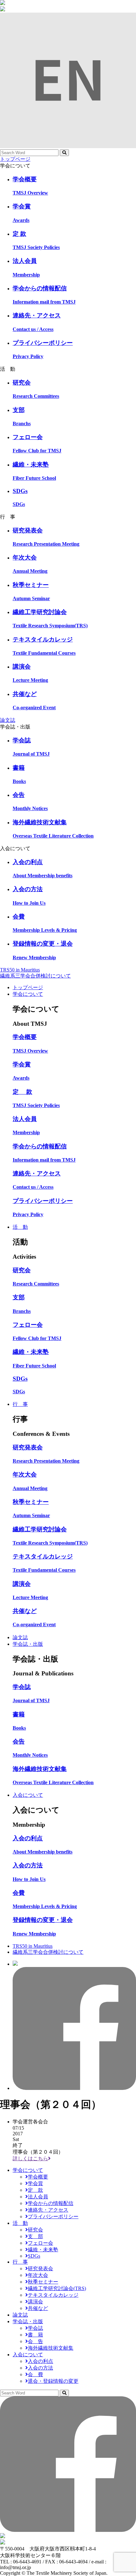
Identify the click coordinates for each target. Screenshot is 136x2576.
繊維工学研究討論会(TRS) (57, 2288)
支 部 (35, 2236)
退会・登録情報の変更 (53, 2381)
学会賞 (35, 2183)
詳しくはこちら (30, 2158)
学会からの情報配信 (51, 2203)
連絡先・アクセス (48, 2210)
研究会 (35, 2230)
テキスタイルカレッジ (53, 2295)
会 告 (35, 2341)
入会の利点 (40, 2361)
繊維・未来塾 (43, 2250)
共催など (38, 2308)
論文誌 (8, 720)
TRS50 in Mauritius (20, 970)
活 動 (20, 1227)
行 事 (20, 1404)
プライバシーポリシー (53, 2216)
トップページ (15, 159)
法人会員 (38, 2197)
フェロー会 (40, 2243)
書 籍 (35, 2335)
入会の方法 (40, 2368)
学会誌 (35, 2328)
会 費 (35, 2374)
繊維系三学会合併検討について (35, 976)
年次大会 (38, 2275)
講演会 (35, 2302)
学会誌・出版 (28, 1644)
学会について (28, 994)
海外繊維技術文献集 (51, 2348)
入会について (28, 1795)
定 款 (35, 2190)
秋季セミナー (43, 2282)
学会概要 (38, 2177)
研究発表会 (40, 2269)
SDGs (34, 2256)
